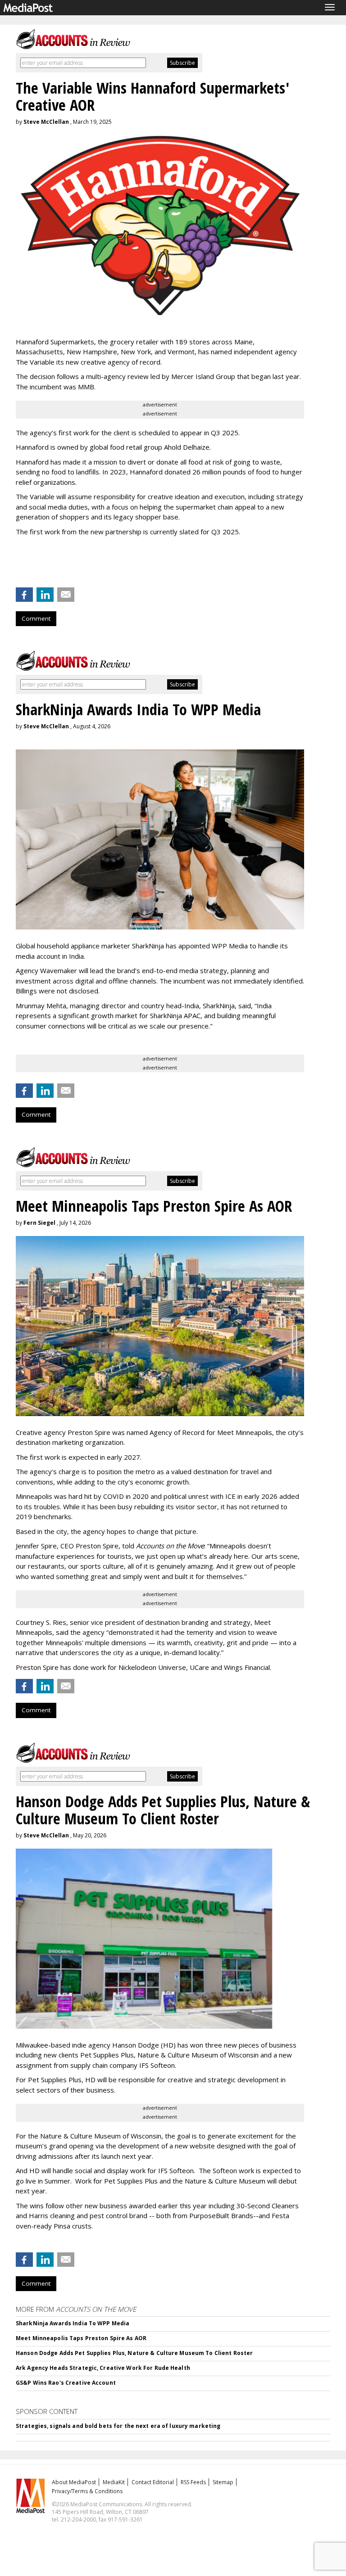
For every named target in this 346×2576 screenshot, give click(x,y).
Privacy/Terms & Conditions (87, 2491)
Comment (36, 618)
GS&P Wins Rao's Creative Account (66, 2383)
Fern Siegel (39, 1223)
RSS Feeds (193, 2482)
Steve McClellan (46, 122)
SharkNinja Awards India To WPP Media (73, 2323)
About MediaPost (74, 2482)
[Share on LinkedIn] (45, 595)
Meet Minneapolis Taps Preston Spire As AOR (81, 2338)
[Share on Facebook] (24, 595)
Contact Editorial (153, 2482)
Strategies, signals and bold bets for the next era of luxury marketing (118, 2426)
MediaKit (114, 2482)
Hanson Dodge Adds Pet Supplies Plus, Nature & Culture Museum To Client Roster (134, 2353)
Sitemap (223, 2482)
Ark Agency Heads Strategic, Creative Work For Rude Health (103, 2368)
